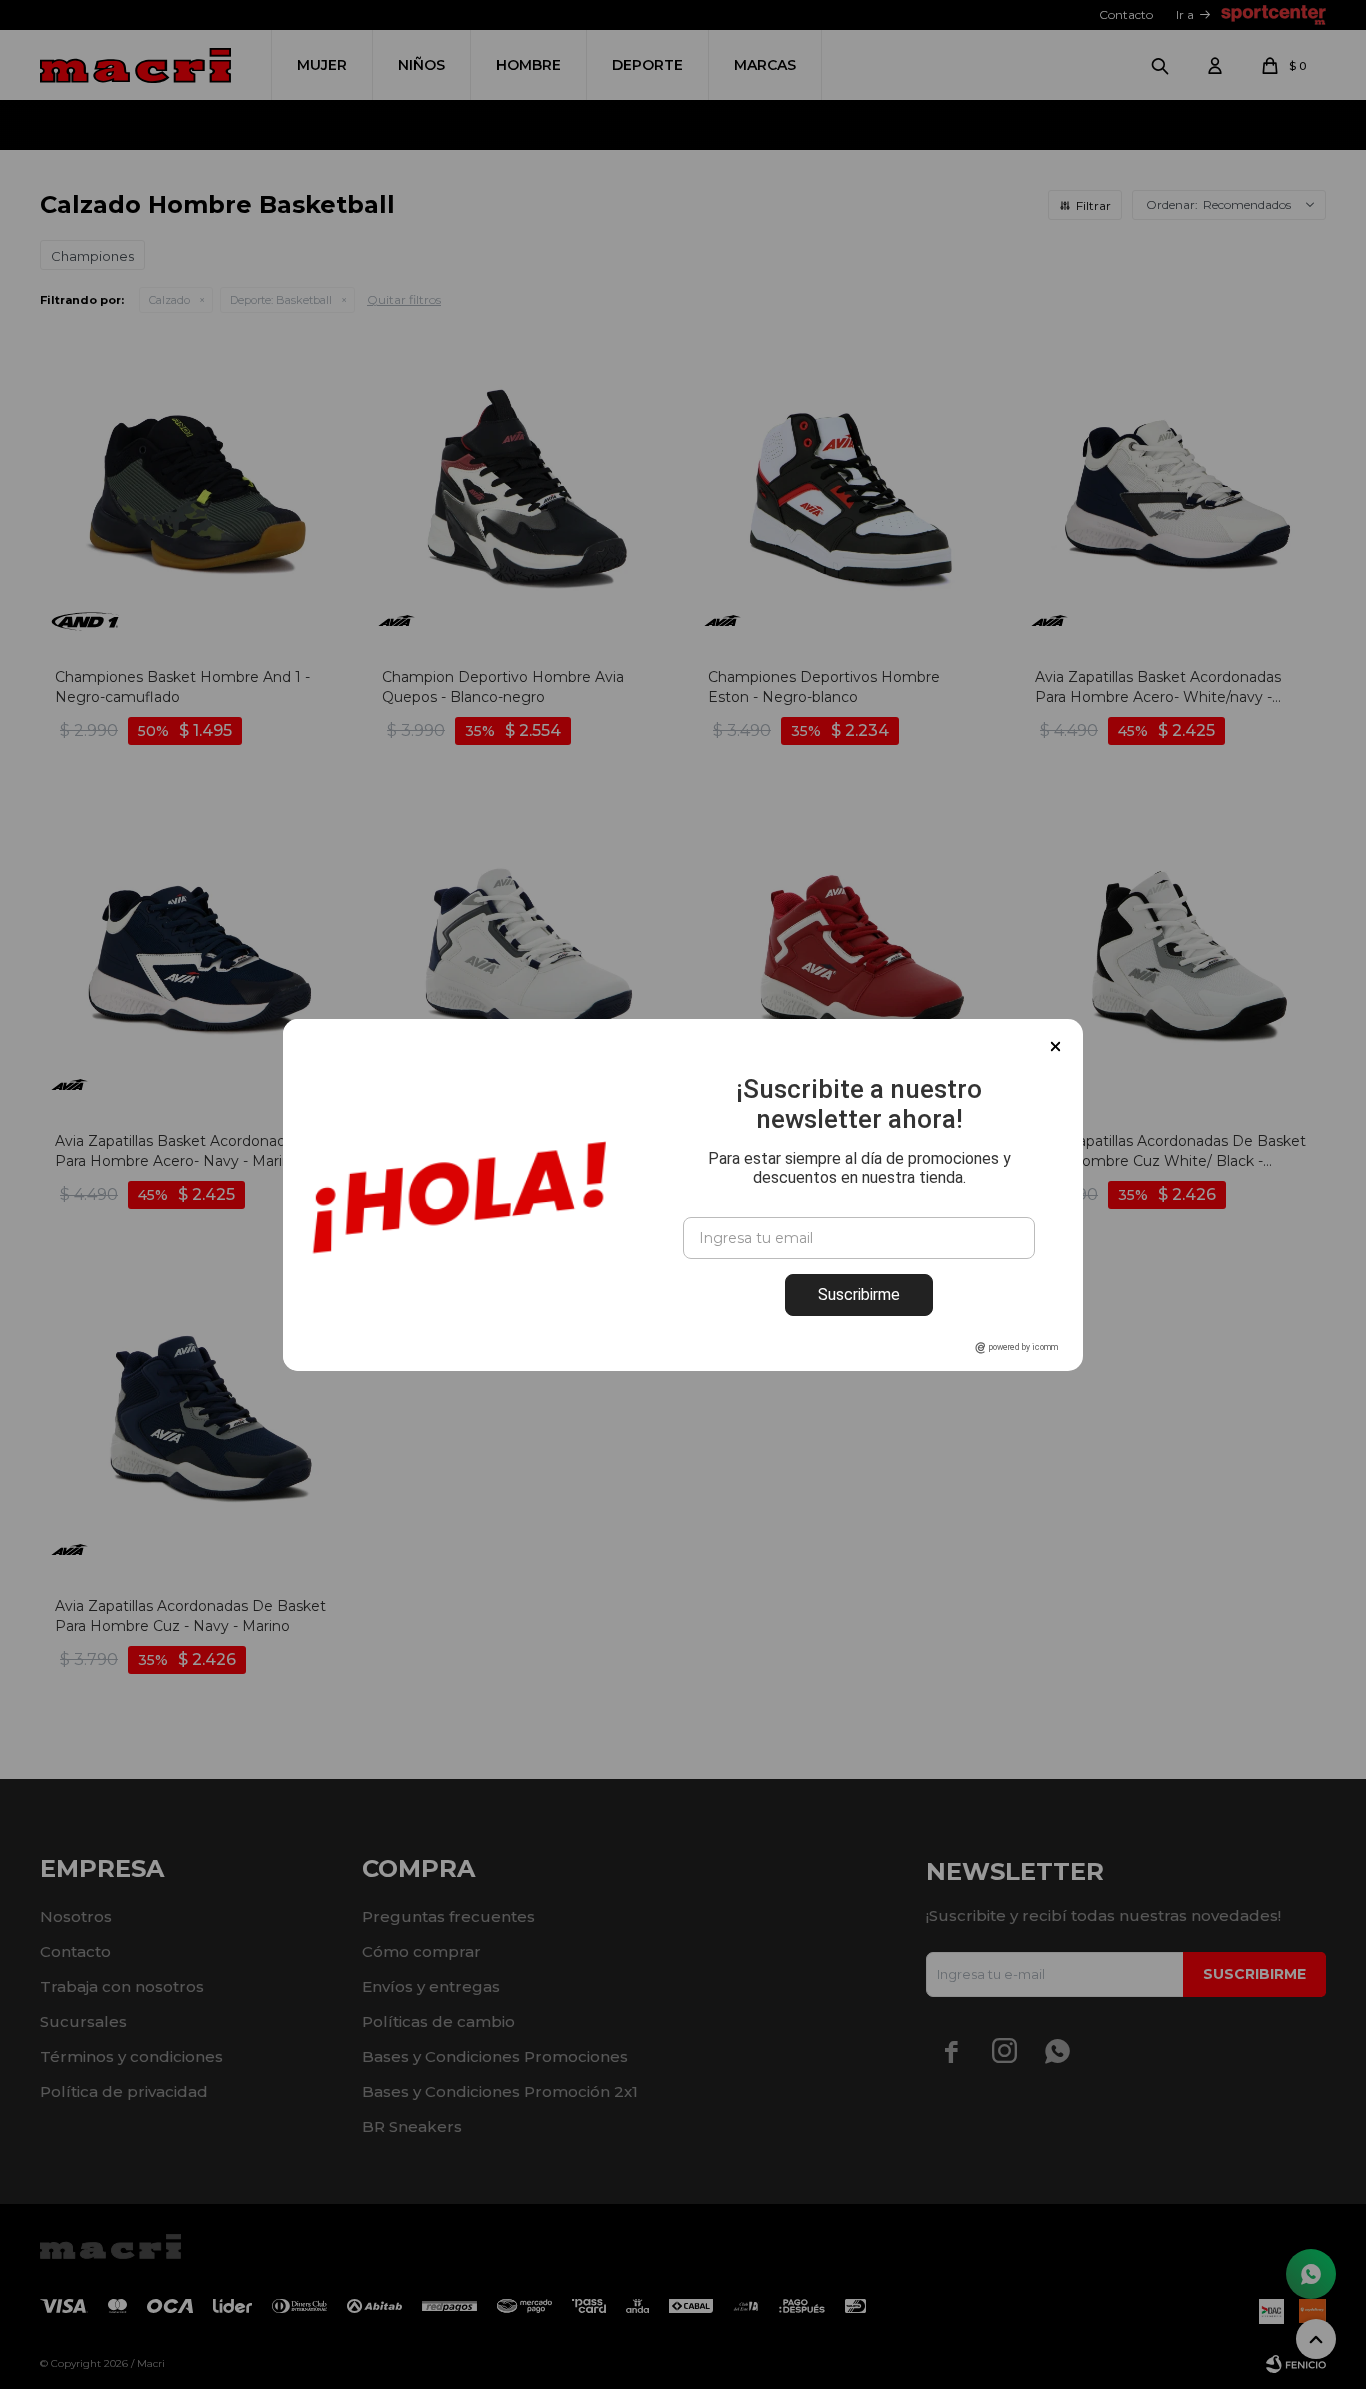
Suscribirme (859, 1294)
